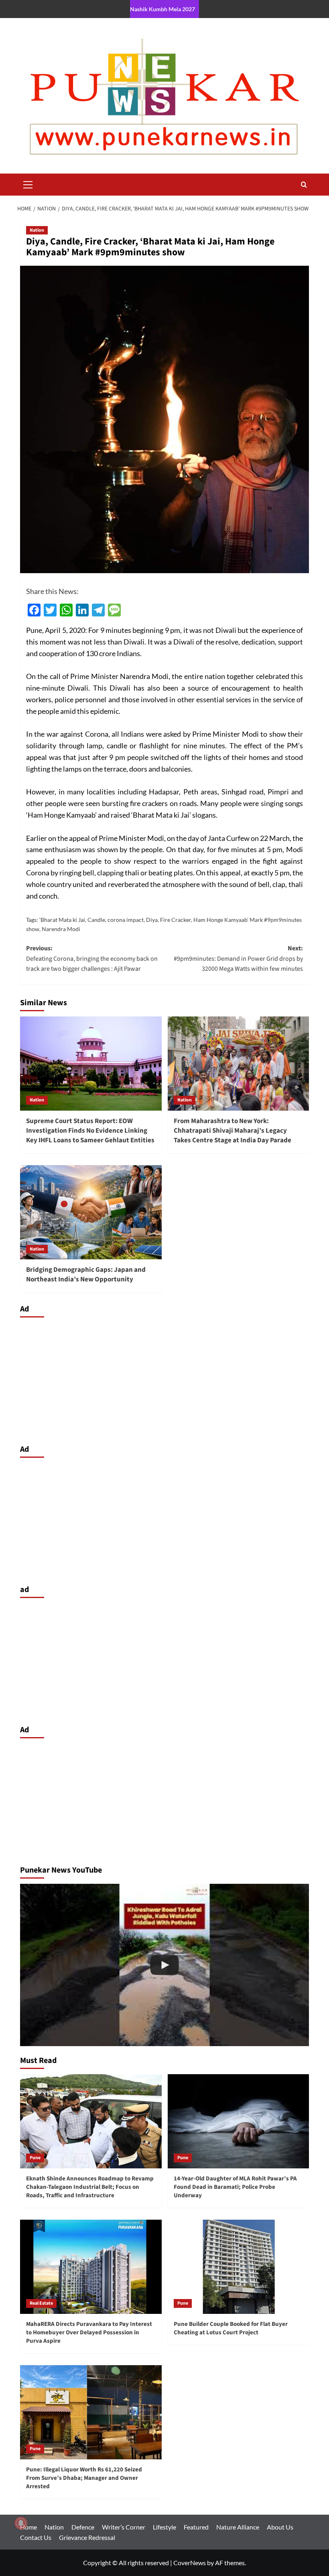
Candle (96, 920)
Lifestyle (164, 2527)
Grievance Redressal (87, 2537)
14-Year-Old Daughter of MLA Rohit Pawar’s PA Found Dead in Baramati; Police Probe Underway (235, 2187)
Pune (35, 2158)
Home (28, 2527)
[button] (28, 184)
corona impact (126, 920)
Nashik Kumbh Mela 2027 (162, 9)
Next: (238, 959)
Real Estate (41, 2303)
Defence (83, 2527)
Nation (37, 230)
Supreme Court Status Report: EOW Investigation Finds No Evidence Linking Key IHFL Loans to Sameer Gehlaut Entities (90, 1131)
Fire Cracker (176, 920)
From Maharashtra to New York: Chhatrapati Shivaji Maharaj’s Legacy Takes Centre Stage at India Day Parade (233, 1131)
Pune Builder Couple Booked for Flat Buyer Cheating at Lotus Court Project (231, 2328)
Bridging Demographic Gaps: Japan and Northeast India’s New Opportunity (86, 1275)
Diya (152, 920)
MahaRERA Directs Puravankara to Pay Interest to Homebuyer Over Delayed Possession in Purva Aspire (89, 2333)
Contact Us (36, 2537)
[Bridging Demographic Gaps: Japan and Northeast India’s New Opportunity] (91, 1212)
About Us (280, 2527)
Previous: (92, 959)
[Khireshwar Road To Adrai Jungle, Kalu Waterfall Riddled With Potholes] (164, 1965)
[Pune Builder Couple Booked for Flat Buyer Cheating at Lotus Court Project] (239, 2267)
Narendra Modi (61, 929)
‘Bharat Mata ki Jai (62, 920)
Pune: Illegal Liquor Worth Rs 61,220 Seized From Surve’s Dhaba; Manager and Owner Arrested (84, 2478)
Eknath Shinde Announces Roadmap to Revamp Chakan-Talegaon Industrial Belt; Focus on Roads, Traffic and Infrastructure (90, 2187)
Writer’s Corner (124, 2527)
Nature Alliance (238, 2527)
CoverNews (190, 2563)
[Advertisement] (164, 1379)
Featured (196, 2527)
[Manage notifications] (21, 2523)
